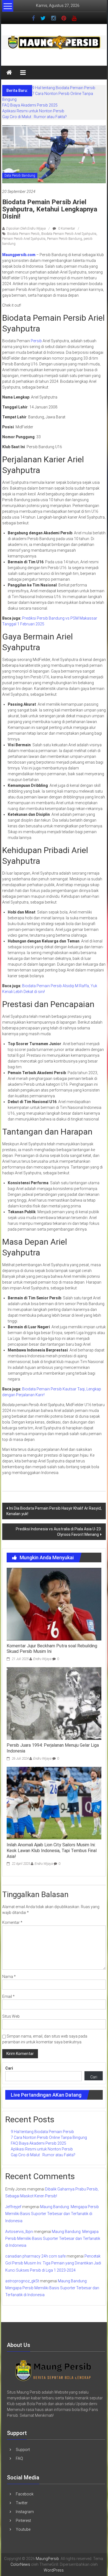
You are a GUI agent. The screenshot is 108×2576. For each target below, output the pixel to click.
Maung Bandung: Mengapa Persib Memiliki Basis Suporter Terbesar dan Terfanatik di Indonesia (52, 2214)
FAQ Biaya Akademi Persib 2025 (30, 105)
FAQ (19, 2458)
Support (23, 2450)
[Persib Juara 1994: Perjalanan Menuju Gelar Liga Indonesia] (54, 1703)
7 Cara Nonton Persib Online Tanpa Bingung (49, 2137)
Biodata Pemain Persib (23, 234)
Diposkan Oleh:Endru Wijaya (26, 229)
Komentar (12, 1922)
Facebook (25, 2494)
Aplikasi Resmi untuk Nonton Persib (33, 111)
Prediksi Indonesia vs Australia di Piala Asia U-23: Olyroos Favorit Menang (59, 1532)
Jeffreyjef (13, 2207)
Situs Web (11, 2016)
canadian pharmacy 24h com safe (35, 2256)
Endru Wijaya (42, 1659)
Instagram (25, 2512)
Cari (9, 2068)
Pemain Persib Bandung (65, 239)
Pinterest (23, 2521)
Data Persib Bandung (20, 176)
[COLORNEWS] (53, 2370)
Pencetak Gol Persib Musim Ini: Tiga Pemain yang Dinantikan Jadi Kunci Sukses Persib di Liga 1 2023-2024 (53, 2263)
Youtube (23, 2529)
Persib (36, 341)
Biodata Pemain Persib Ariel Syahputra (69, 234)
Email (8, 1996)
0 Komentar (66, 229)
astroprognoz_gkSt (22, 2281)
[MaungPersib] (9, 73)
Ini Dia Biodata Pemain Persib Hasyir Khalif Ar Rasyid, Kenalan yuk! (54, 1511)
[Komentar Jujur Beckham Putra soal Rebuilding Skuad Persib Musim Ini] (54, 1604)
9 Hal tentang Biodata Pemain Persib (64, 88)
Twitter (22, 2503)
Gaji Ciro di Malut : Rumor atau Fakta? (34, 117)
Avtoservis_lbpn (19, 2232)
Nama (9, 1977)
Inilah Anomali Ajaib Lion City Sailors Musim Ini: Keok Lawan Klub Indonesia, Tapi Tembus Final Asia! (52, 1851)
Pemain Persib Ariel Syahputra (24, 239)
